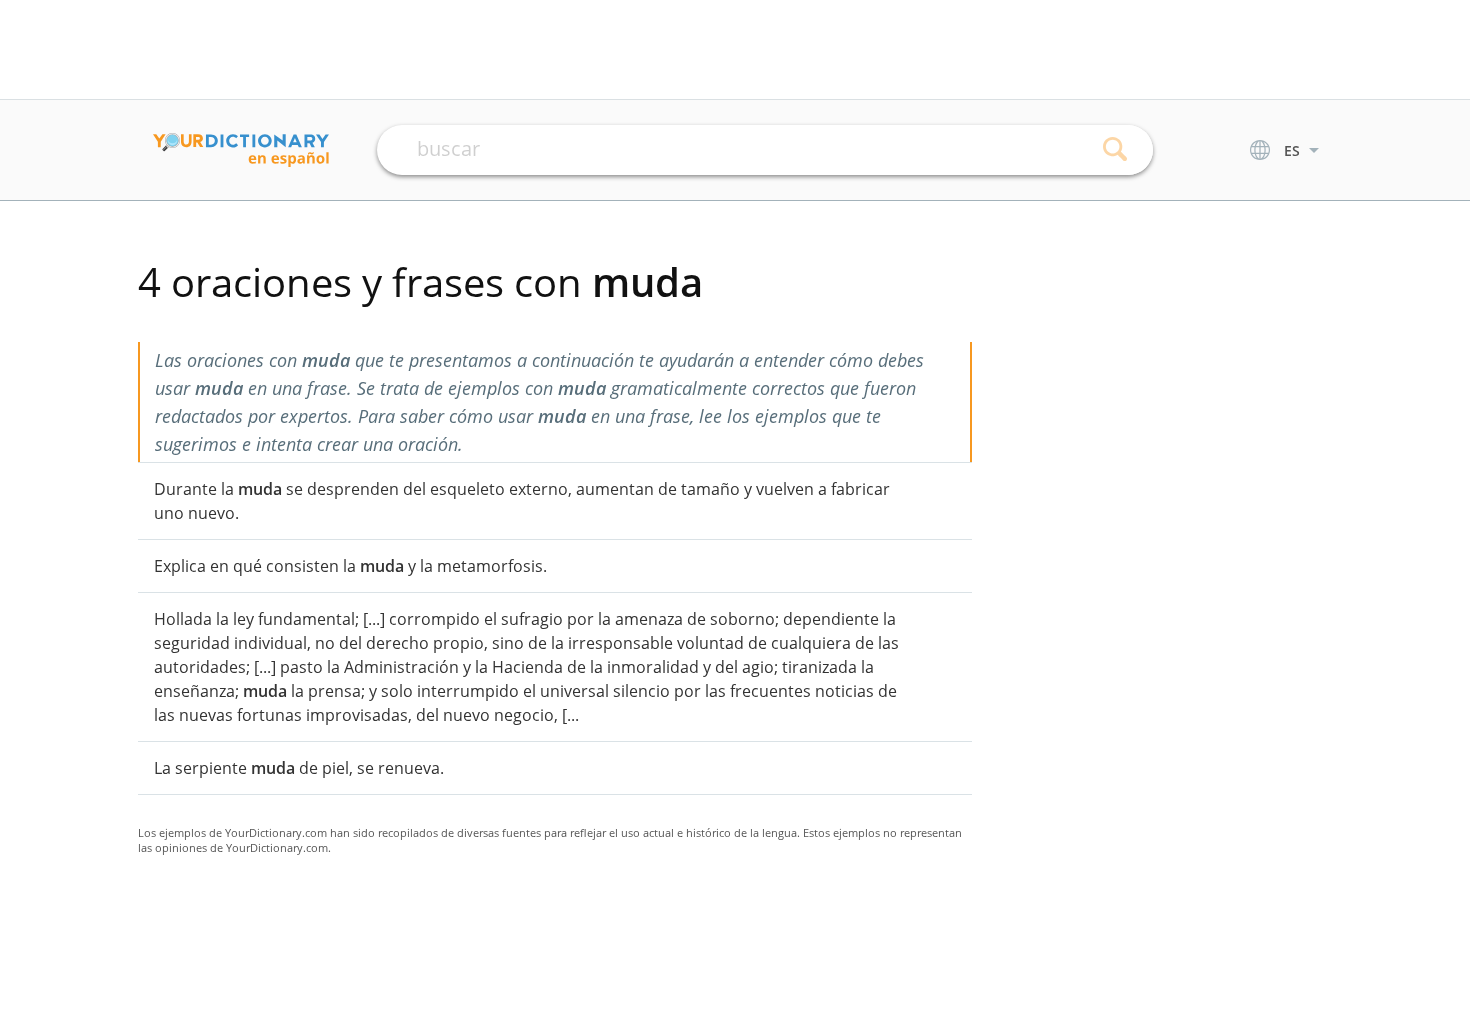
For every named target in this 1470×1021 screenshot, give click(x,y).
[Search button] (1115, 150)
